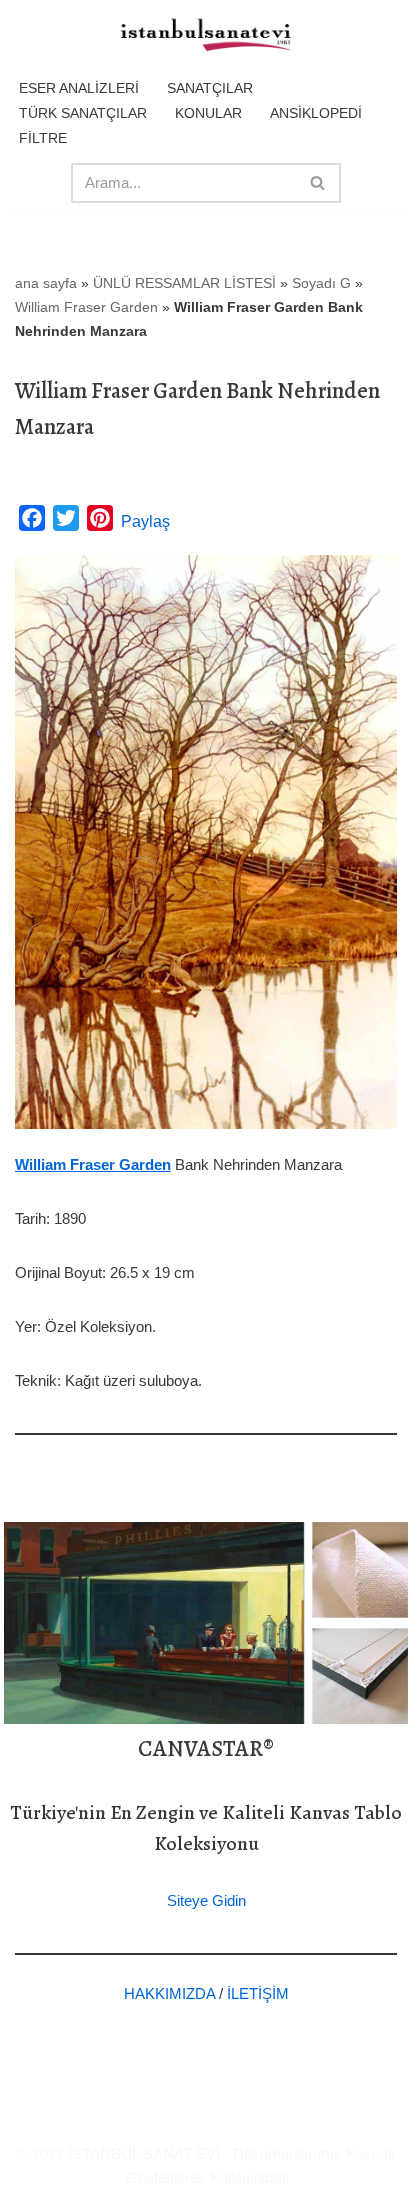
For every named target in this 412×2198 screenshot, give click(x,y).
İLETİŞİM (258, 1993)
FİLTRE (43, 138)
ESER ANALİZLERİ (79, 88)
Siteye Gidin (206, 1900)
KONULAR (208, 113)
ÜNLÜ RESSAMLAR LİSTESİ (184, 283)
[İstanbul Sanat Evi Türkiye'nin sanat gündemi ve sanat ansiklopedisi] (206, 36)
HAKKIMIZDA (169, 1993)
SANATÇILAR (210, 88)
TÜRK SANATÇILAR (83, 113)
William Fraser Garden (86, 307)
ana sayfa (46, 283)
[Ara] (318, 183)
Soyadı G (321, 283)
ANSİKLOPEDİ (316, 113)
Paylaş (145, 521)
